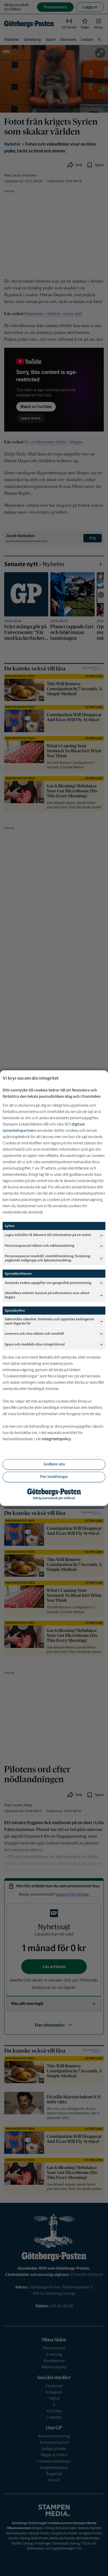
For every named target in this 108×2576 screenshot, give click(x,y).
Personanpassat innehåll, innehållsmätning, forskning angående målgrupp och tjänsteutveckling (47, 1258)
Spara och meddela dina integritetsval (35, 1344)
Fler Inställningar (54, 1477)
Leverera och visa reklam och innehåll (34, 1334)
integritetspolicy (56, 1439)
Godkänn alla (54, 1464)
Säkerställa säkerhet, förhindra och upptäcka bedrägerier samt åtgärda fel (50, 1321)
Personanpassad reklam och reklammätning (39, 1246)
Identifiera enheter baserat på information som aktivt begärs (47, 1295)
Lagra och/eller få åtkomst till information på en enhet (48, 1235)
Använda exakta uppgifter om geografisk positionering (48, 1283)
